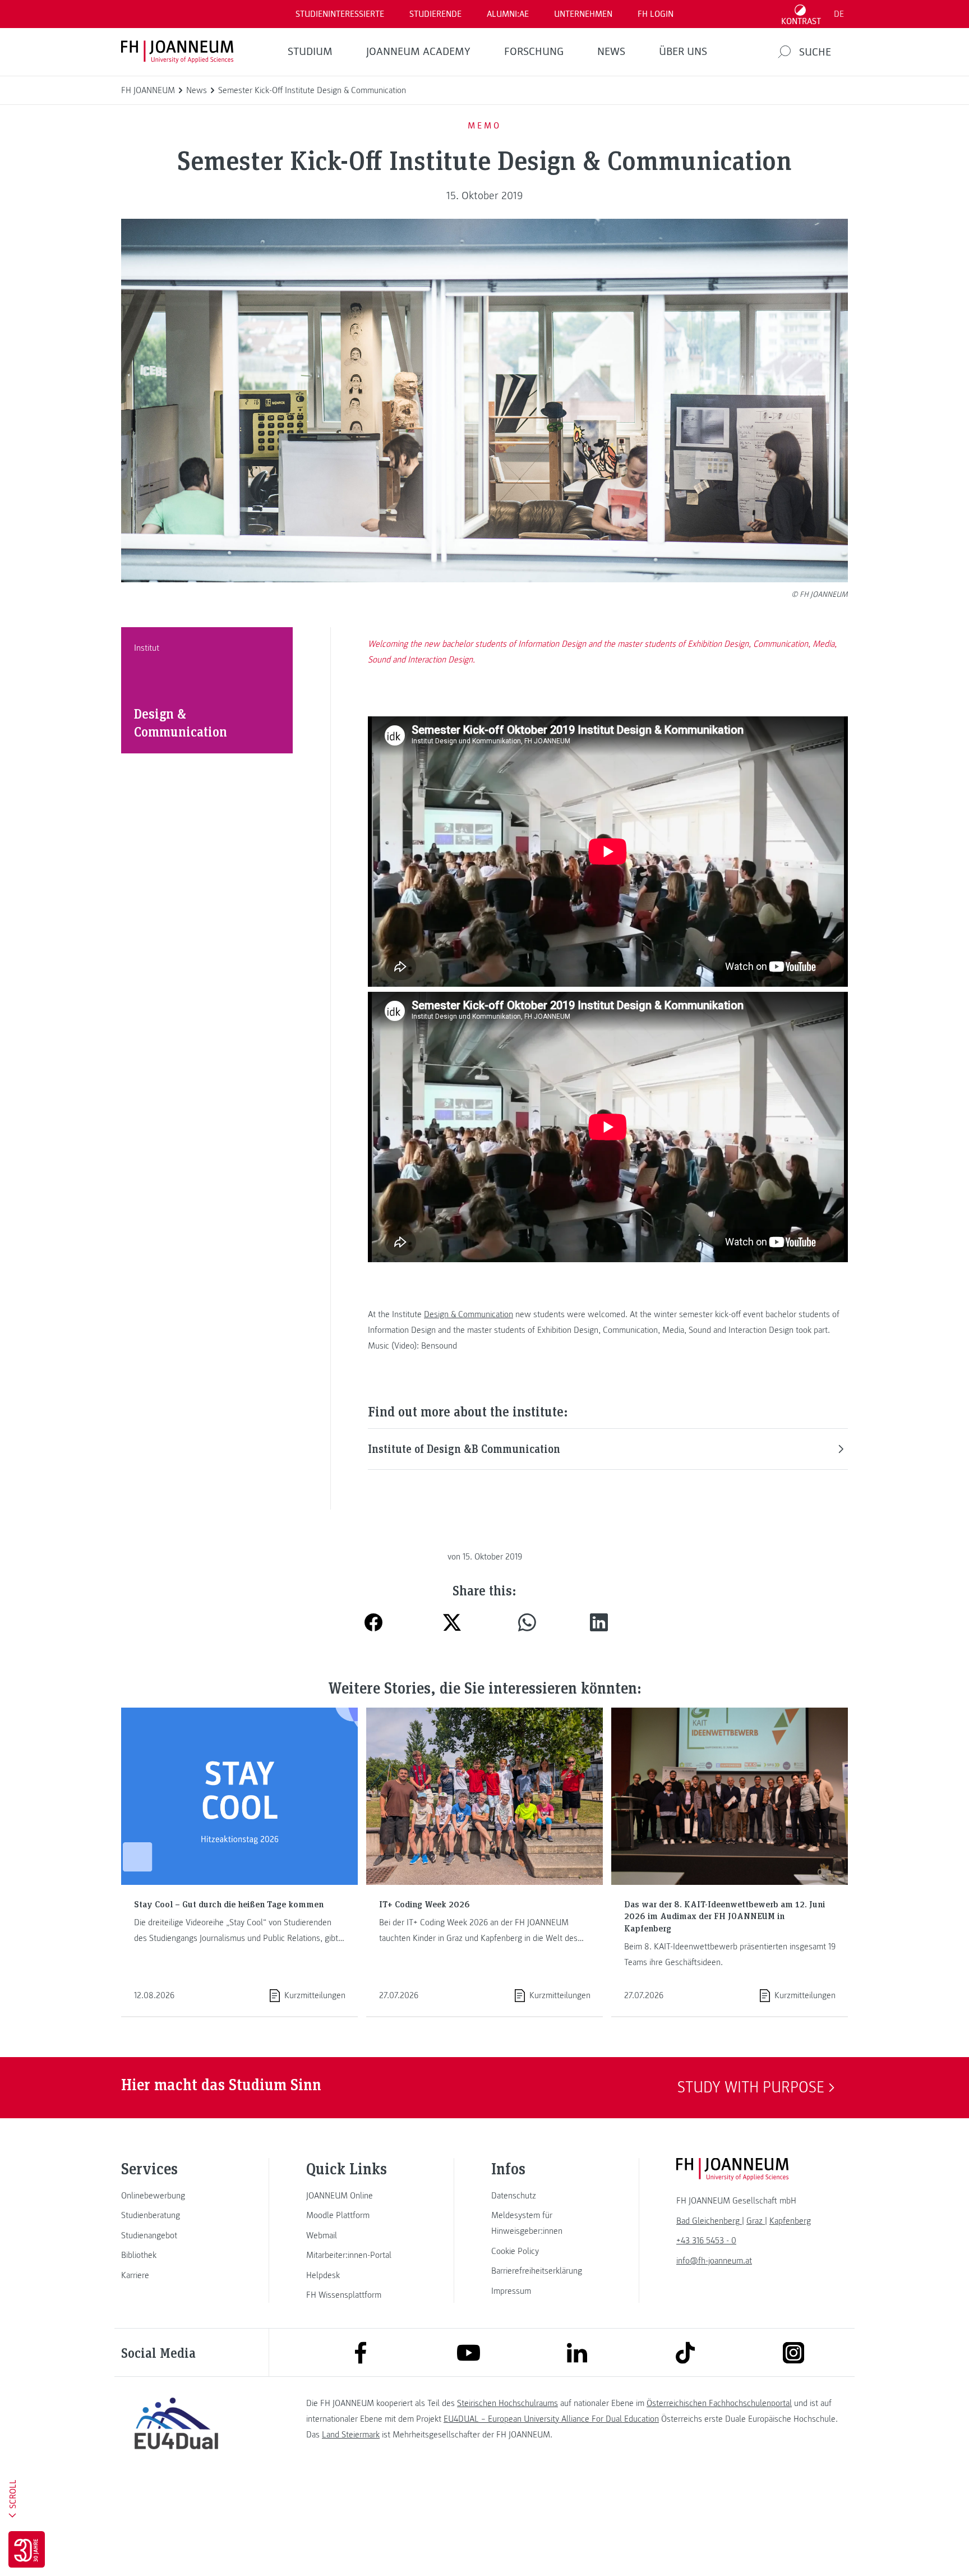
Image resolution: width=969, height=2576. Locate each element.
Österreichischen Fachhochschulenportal (719, 2403)
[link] (176, 2196)
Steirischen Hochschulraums (507, 2403)
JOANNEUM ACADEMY (418, 52)
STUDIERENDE (435, 14)
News (611, 52)
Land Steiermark (351, 2435)
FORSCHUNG (534, 52)
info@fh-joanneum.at (714, 2261)
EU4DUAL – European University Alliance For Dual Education (551, 2419)
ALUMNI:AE (508, 14)
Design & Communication (469, 1314)
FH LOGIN (656, 14)
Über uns (683, 52)
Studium (310, 52)
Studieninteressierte (340, 14)
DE (839, 14)
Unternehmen (583, 14)
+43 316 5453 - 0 (706, 2241)
